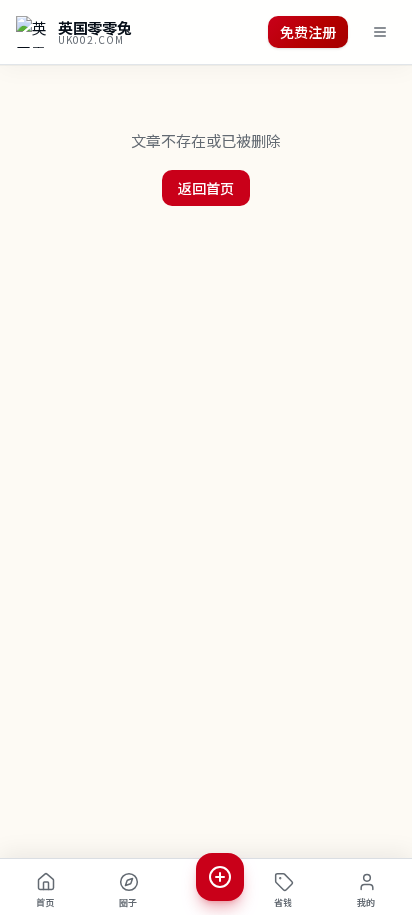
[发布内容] (220, 877)
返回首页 (206, 188)
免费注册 (308, 32)
